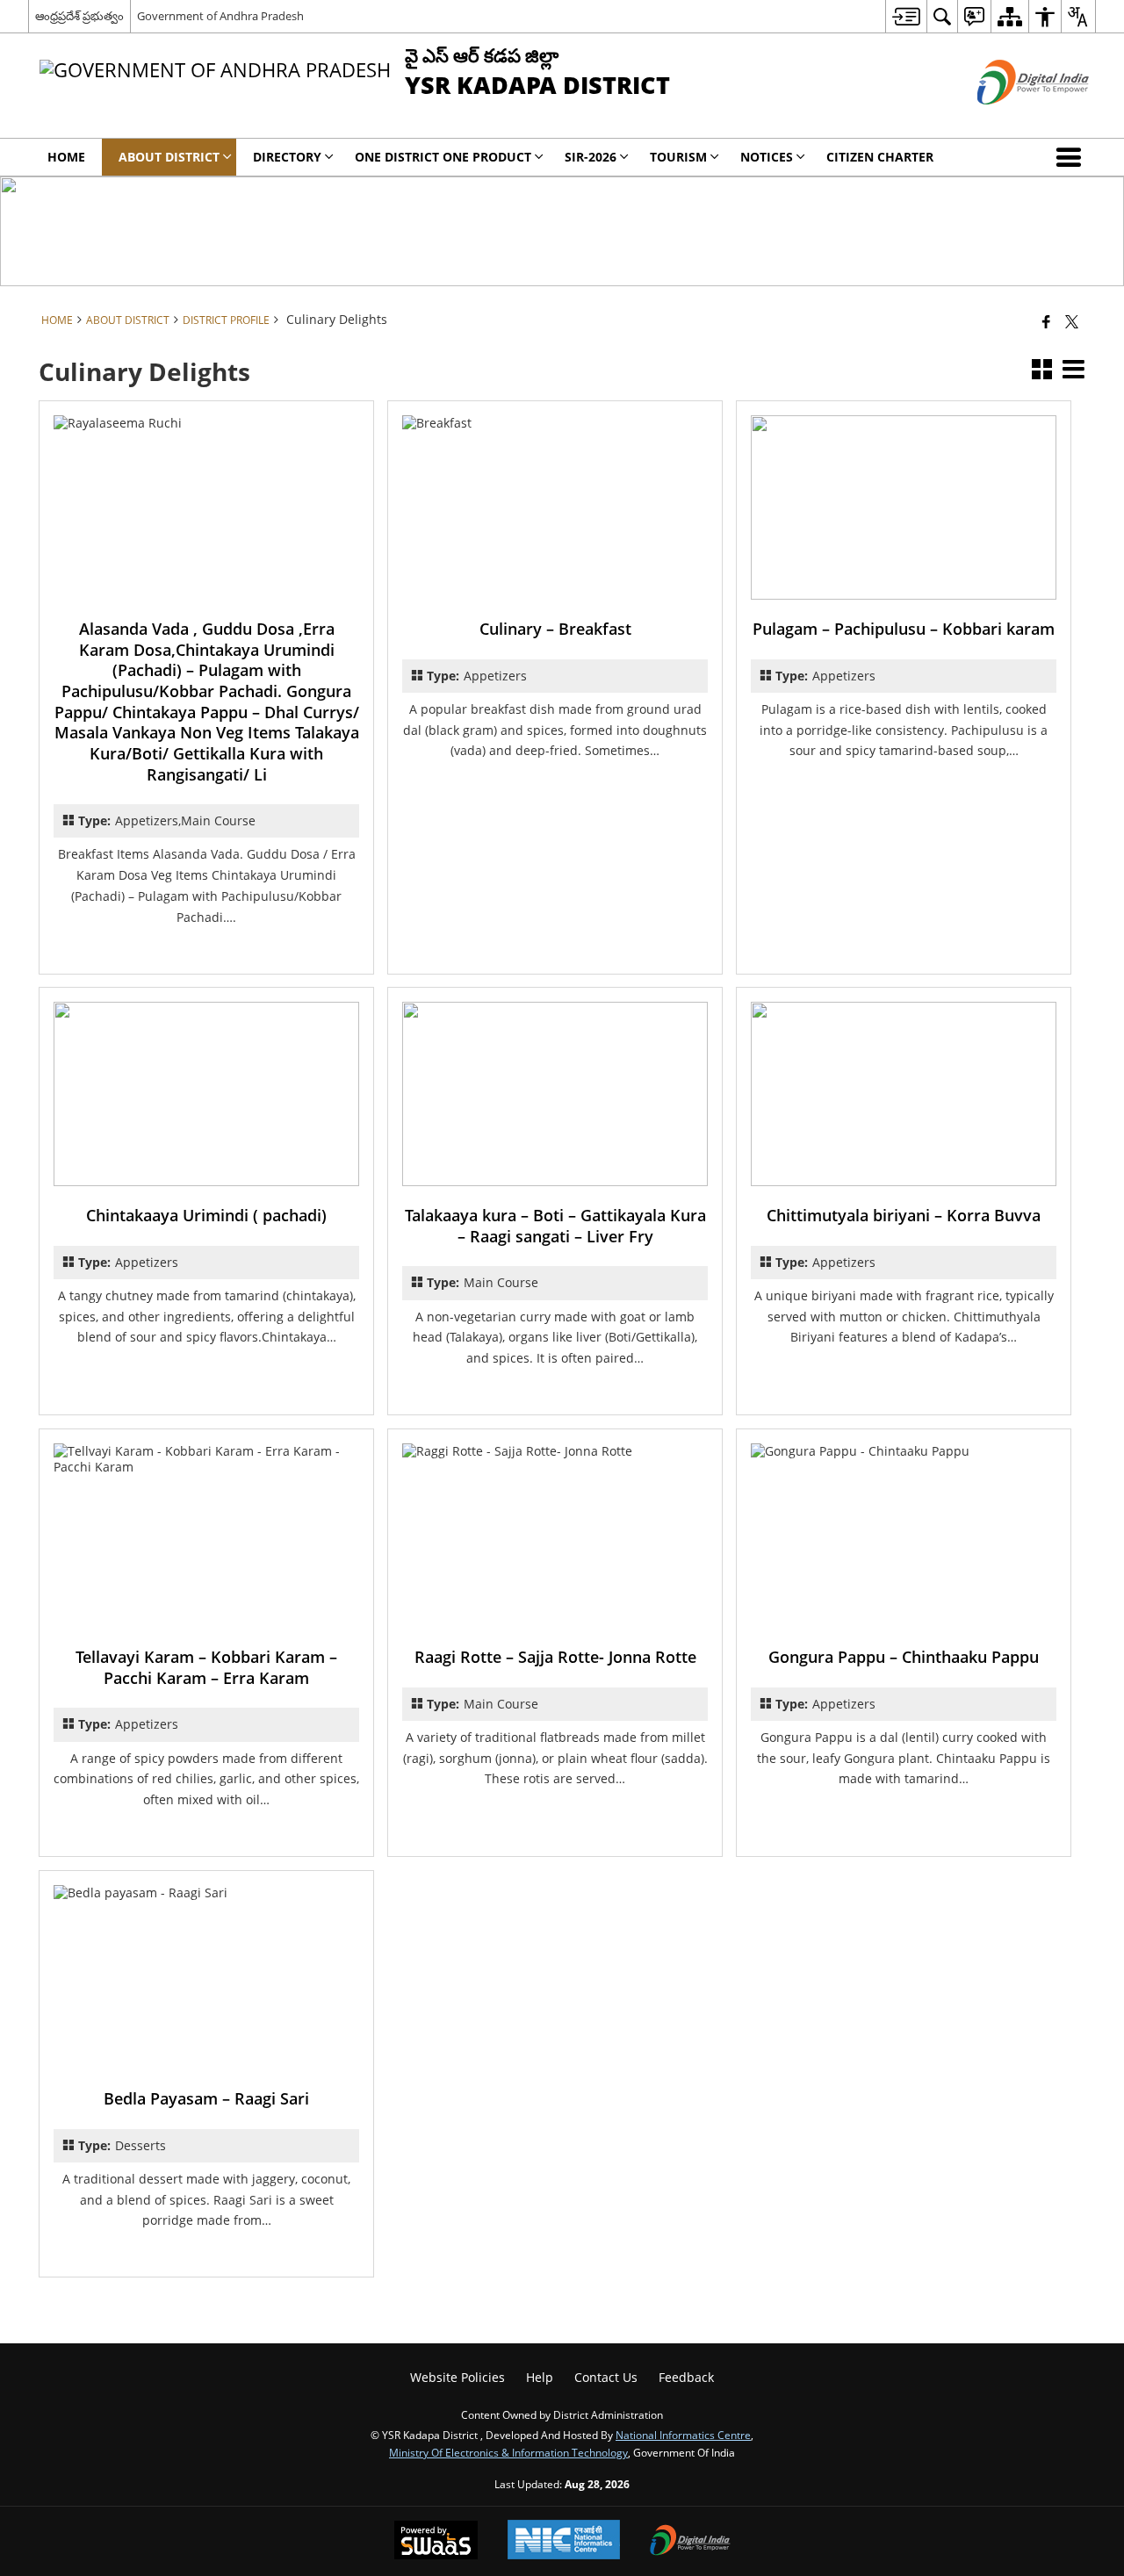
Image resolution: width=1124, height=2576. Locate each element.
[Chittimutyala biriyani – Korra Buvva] (904, 1094)
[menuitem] (906, 16)
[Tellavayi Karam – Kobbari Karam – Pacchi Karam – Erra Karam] (206, 1536)
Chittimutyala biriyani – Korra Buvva (904, 1215)
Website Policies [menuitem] (458, 2377)
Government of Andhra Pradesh (220, 16)
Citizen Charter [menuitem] (880, 157)
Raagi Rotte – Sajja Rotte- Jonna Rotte (555, 1657)
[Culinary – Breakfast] (555, 507)
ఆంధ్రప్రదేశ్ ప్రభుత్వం (79, 16)
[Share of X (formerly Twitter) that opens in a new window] (1072, 321)
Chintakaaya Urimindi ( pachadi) (206, 1215)
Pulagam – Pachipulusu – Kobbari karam (904, 629)
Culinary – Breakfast (555, 629)
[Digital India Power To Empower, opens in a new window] (690, 2542)
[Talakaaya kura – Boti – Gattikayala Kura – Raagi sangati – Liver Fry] (555, 1094)
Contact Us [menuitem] (606, 2377)
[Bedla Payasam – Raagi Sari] (206, 1977)
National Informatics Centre (683, 2435)
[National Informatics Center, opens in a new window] (564, 2541)
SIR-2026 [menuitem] (591, 157)
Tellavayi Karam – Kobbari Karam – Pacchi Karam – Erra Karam (206, 1667)
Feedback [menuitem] (686, 2377)
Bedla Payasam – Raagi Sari (206, 2098)
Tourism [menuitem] (678, 157)
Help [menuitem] (540, 2377)
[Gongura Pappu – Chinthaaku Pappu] (904, 1536)
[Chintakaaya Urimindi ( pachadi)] (206, 1094)
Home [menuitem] (66, 157)
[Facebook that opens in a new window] (1046, 321)
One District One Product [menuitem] (443, 157)
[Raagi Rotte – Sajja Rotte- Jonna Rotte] (555, 1536)
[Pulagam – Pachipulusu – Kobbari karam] (904, 507)
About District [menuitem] (169, 157)
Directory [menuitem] (287, 157)
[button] (1072, 157)
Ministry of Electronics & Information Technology (508, 2452)
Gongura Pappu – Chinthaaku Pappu (904, 1657)
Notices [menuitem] (767, 157)
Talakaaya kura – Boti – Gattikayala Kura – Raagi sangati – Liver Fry (555, 1226)
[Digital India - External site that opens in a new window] (1011, 119)
